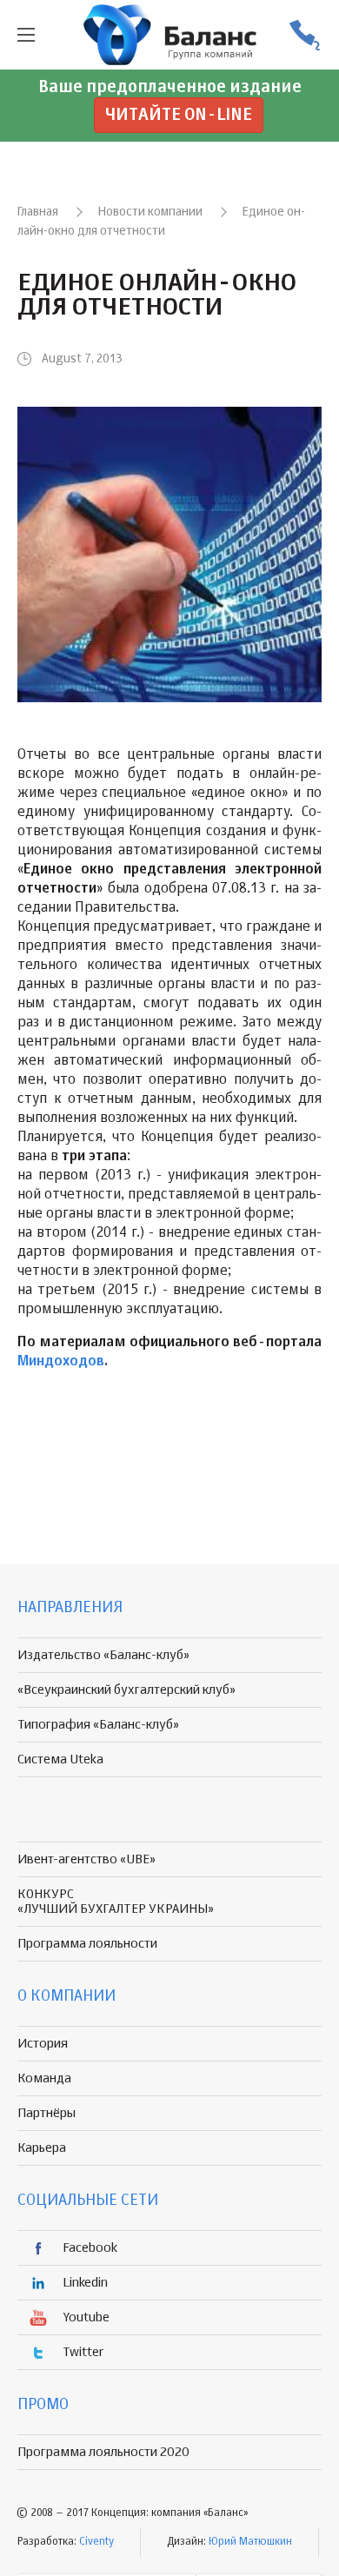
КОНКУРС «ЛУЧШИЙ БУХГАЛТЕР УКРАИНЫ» (116, 1902)
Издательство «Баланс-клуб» (103, 1655)
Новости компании (150, 212)
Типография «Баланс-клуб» (98, 1725)
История (43, 2044)
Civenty (96, 2542)
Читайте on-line (179, 115)
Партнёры (47, 2113)
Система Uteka (60, 1759)
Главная (38, 212)
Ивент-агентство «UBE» (86, 1859)
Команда (44, 2078)
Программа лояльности (87, 1944)
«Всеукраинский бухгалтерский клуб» (126, 1690)
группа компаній (169, 35)
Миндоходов (61, 1362)
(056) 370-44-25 (304, 35)
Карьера (42, 2148)
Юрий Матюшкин (250, 2542)
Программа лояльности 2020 (103, 2452)
